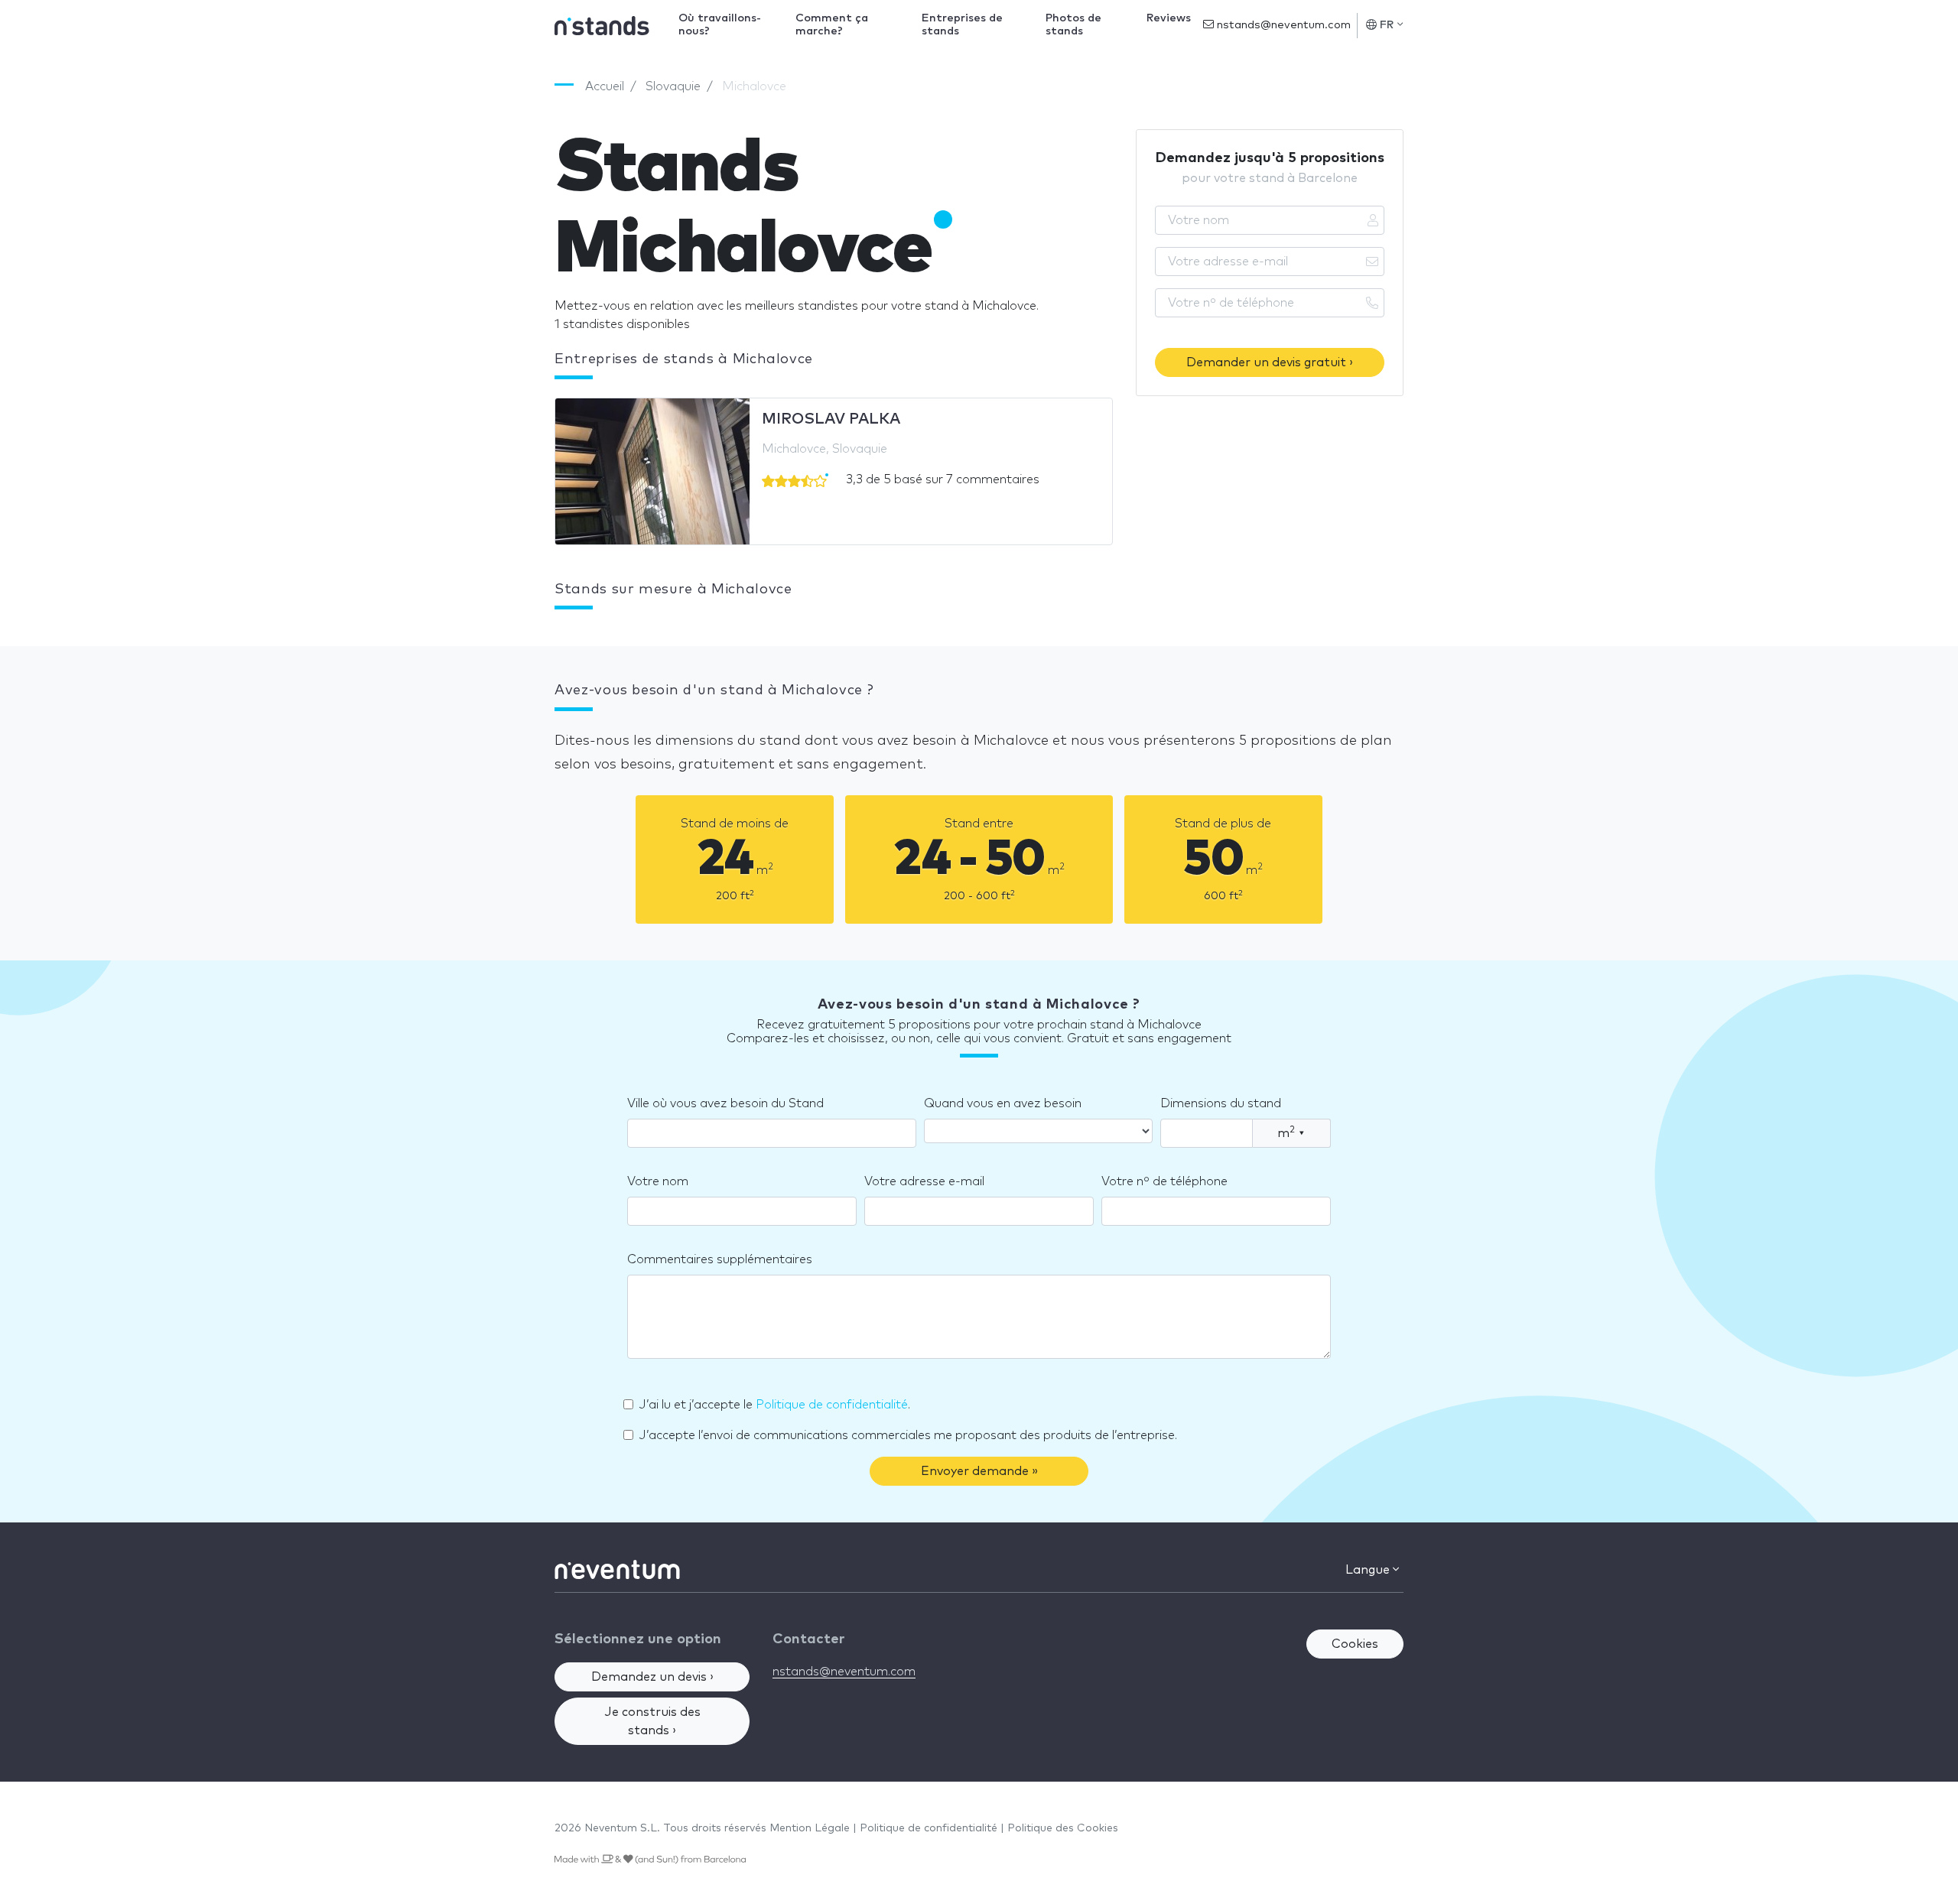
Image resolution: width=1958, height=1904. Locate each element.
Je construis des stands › (652, 1721)
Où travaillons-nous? (720, 25)
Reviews (1169, 18)
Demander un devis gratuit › (1270, 362)
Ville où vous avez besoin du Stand (725, 1103)
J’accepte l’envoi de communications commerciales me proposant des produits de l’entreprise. (908, 1435)
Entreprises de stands (962, 25)
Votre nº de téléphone (1164, 1181)
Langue (1369, 1570)
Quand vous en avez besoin (1003, 1103)
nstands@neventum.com (1282, 25)
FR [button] (1387, 25)
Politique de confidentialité (832, 1405)
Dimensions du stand (1221, 1103)
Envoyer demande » (979, 1471)
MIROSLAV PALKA (831, 419)
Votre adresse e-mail (924, 1181)
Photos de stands (1073, 25)
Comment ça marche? (832, 25)
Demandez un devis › (652, 1677)
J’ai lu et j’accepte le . (774, 1405)
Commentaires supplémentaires (720, 1259)
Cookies (1355, 1644)
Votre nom (658, 1181)
